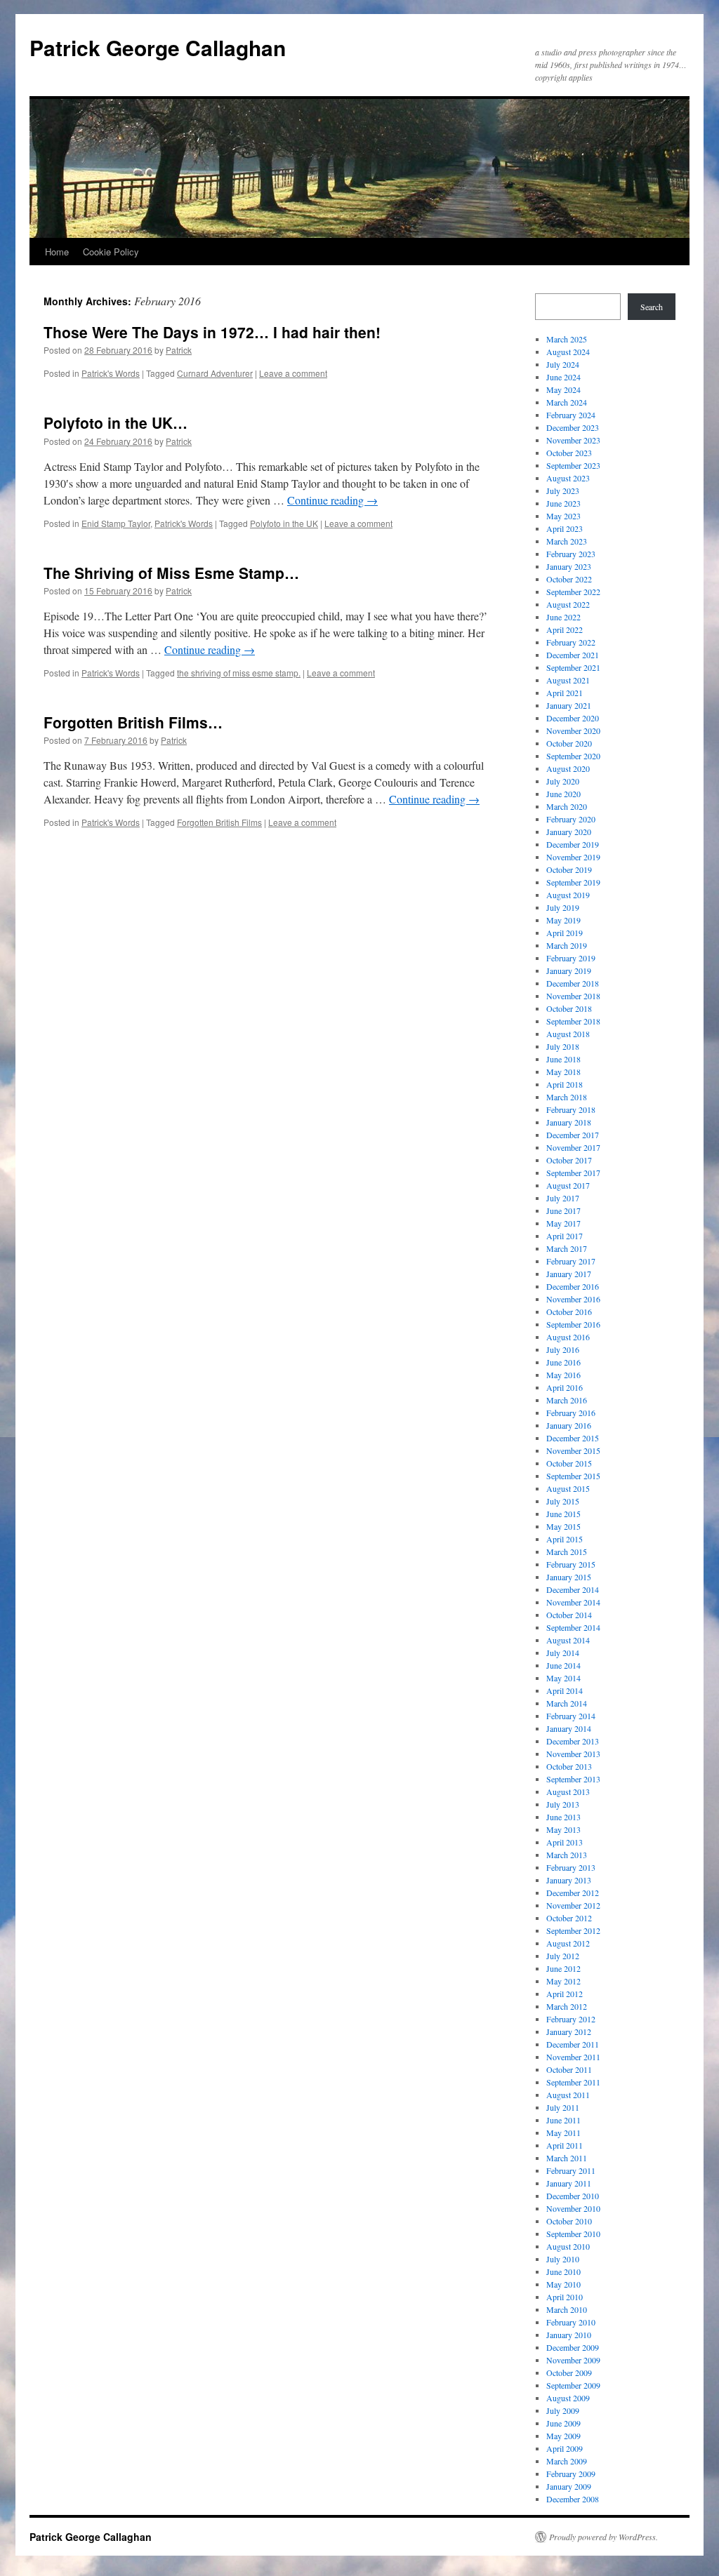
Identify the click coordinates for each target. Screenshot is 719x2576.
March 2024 (567, 402)
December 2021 (573, 655)
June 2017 (563, 1210)
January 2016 (569, 1425)
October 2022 (569, 579)
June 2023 (563, 503)
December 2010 (573, 2196)
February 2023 (571, 554)
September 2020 (573, 756)
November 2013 (573, 1754)
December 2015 (573, 1438)
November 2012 (573, 1905)
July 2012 (563, 1956)
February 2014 (571, 1716)
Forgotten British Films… (133, 722)
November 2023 (573, 440)
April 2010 (565, 2297)
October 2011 (569, 2069)
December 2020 (573, 718)
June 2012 (563, 1968)
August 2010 (568, 2246)
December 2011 (573, 2044)
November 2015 (573, 1450)
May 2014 (563, 1678)
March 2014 (567, 1703)
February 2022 (571, 642)
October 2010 (569, 2221)
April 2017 (565, 1236)
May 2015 (563, 1526)
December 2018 (573, 983)
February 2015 (571, 1564)
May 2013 (563, 1829)
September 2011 (573, 2082)
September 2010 (573, 2234)
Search (652, 307)
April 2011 (565, 2145)
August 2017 (568, 1185)
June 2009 (563, 2423)
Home (57, 252)
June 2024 (563, 377)
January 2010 (569, 2335)
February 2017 (571, 1261)
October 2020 (569, 743)
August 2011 (568, 2095)
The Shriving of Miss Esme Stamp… (171, 573)
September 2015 (573, 1476)
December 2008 (573, 2499)
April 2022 (565, 629)
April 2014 (565, 1690)
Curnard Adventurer (215, 373)
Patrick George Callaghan (158, 47)
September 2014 (573, 1627)
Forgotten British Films (219, 822)
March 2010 (567, 2309)
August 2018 (568, 1034)
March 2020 (567, 806)
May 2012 (563, 1981)
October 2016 (569, 1312)
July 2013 (563, 1804)
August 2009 (568, 2398)
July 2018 (563, 1046)
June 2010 (563, 2271)
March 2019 (567, 945)
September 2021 (573, 667)
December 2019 (573, 844)
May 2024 (563, 389)
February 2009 (571, 2474)
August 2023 (568, 478)
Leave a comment (293, 373)
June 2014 (563, 1665)
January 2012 (569, 2031)
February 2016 (571, 1413)
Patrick (179, 350)
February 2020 (571, 819)
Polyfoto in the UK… (116, 422)
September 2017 (573, 1173)
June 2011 (563, 2120)
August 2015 (568, 1488)
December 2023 (573, 427)
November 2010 (573, 2208)
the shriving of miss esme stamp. (239, 673)
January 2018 (569, 1122)
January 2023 (569, 566)
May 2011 (563, 2133)
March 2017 (567, 1248)
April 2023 (565, 528)
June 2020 (563, 794)
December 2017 (573, 1135)
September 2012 (573, 1930)
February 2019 (571, 958)
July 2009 (563, 2410)
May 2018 (563, 1072)
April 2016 (565, 1387)
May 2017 (563, 1223)
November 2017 (573, 1147)
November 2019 (573, 857)
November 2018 (573, 996)
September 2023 (573, 465)
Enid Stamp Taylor (116, 523)
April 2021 (565, 693)
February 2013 (571, 1867)
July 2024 (563, 364)
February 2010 (571, 2322)
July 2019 (563, 907)
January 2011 (569, 2183)
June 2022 (563, 617)
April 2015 (565, 1539)
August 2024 (568, 352)
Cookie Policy (111, 252)
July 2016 (563, 1349)
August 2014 (568, 1640)
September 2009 (573, 2385)
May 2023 (563, 516)
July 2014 (563, 1653)
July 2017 (563, 1198)
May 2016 (563, 1375)
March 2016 (567, 1400)
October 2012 (569, 1918)
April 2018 (565, 1084)
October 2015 (569, 1463)
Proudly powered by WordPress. (603, 2537)
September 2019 (573, 882)
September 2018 (573, 1021)
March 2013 (567, 1855)
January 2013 (569, 1880)
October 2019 (569, 869)
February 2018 (571, 1109)
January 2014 (569, 1728)
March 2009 (567, 2461)
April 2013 (565, 1842)
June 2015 (563, 1514)
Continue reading (332, 500)
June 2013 (563, 1817)
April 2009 (565, 2448)
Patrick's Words (111, 373)
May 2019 (563, 920)
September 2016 (573, 1324)
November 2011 (573, 2057)
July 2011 (563, 2107)
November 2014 (573, 1602)
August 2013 (568, 1791)
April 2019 (565, 933)
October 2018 (569, 1008)
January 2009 (569, 2486)
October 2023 (569, 453)
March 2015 (567, 1551)
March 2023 (567, 541)
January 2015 (569, 1577)
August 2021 (568, 680)
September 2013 (573, 1779)
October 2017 (569, 1160)
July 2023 (563, 490)
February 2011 (571, 2170)
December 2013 (573, 1741)
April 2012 (565, 1994)
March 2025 (567, 339)
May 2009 (563, 2436)
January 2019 (569, 970)
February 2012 (571, 2019)
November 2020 (573, 730)
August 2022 (568, 604)
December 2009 (573, 2347)
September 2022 (573, 592)
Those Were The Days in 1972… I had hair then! (212, 332)
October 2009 (569, 2373)
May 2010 (563, 2284)
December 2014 (573, 1589)
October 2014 (569, 1615)
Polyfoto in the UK (284, 523)
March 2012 (567, 2006)
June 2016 (563, 1362)
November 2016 (573, 1299)
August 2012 (568, 1943)
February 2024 (571, 415)
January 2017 (569, 1274)
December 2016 (573, 1286)
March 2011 (567, 2158)
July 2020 (563, 781)
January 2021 (569, 705)
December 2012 (573, 1893)
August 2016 (568, 1337)
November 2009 (573, 2360)
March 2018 (567, 1097)
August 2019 (568, 895)
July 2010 (563, 2259)
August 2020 (568, 768)
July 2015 (563, 1501)
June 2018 (563, 1059)
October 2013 (569, 1766)
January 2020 (569, 832)
